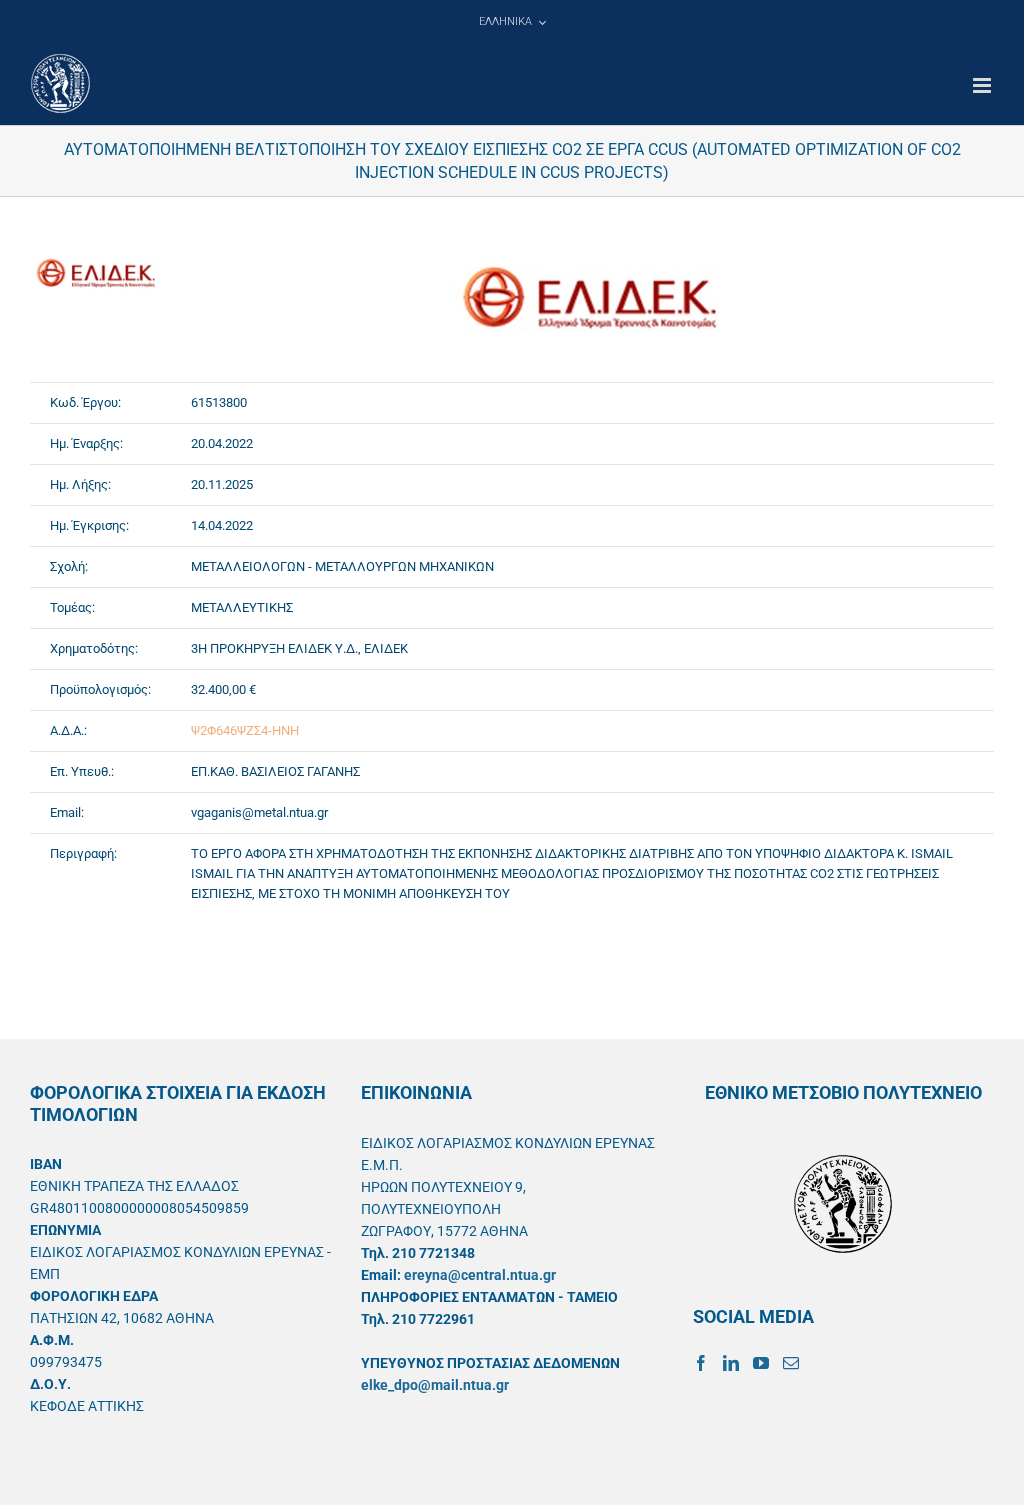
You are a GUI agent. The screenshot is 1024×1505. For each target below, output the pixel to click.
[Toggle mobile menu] (983, 85)
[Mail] (791, 1363)
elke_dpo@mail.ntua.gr (435, 1385)
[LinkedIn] (731, 1363)
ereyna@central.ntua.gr (480, 1275)
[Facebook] (701, 1363)
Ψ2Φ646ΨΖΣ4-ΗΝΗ (245, 730)
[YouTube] (761, 1363)
